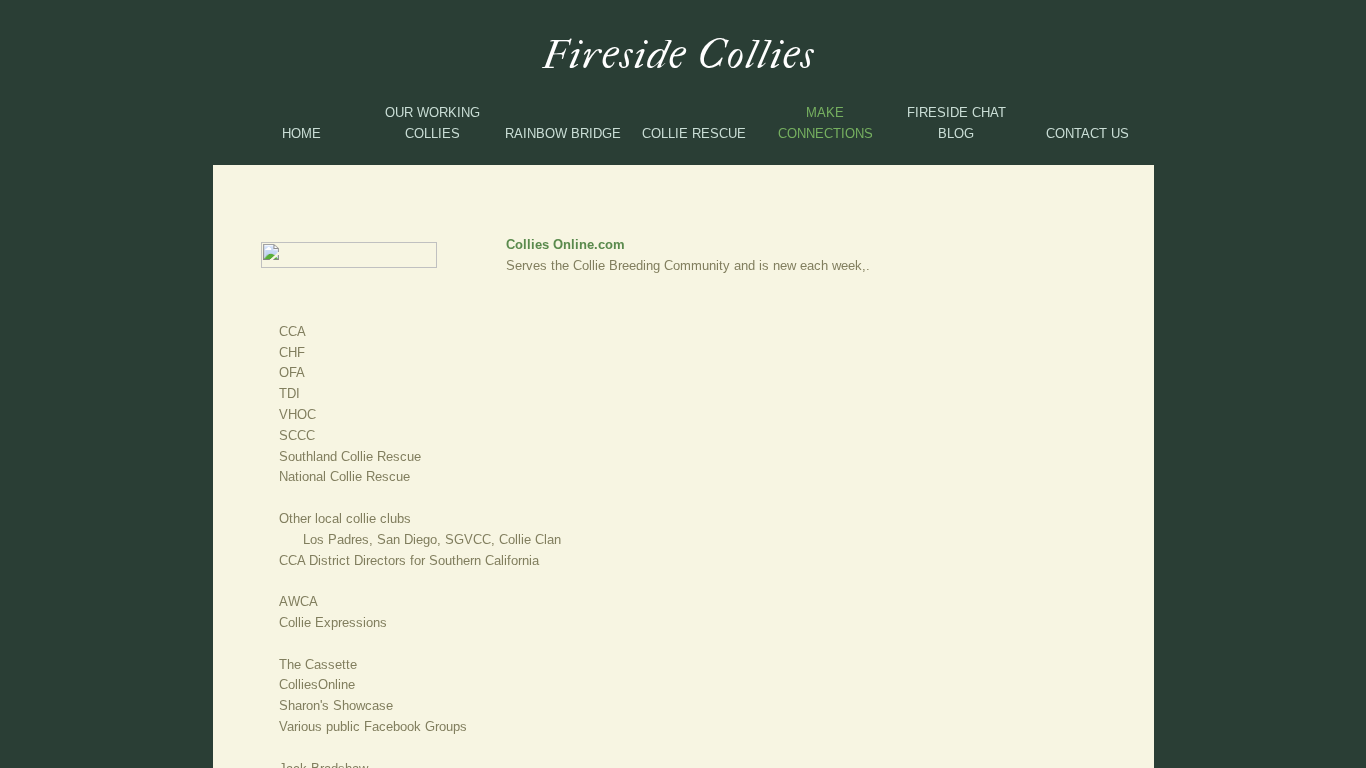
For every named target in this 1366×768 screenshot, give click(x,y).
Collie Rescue (694, 133)
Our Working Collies (432, 123)
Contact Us (1087, 133)
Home (301, 133)
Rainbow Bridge (563, 133)
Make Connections (825, 123)
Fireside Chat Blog (956, 123)
